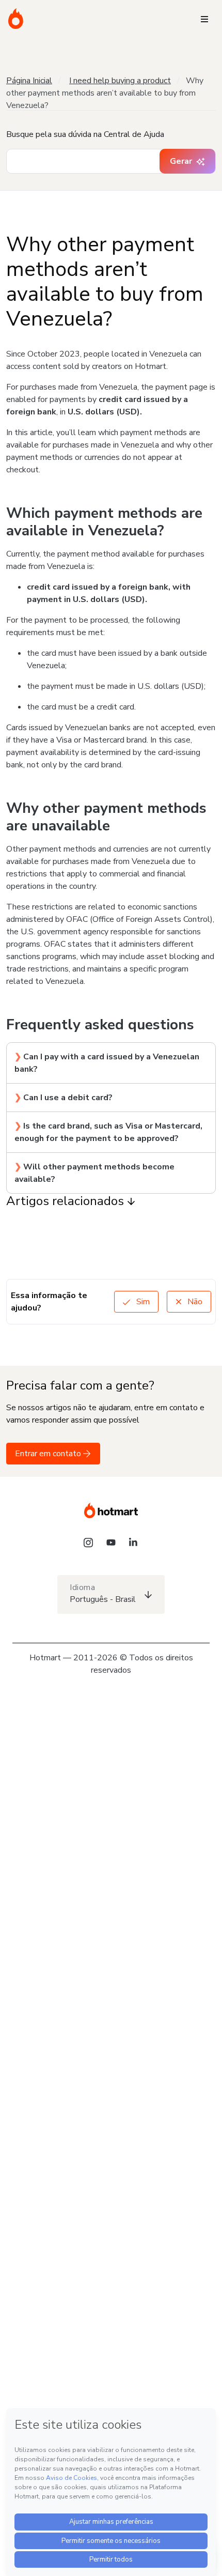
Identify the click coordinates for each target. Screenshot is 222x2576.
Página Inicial (29, 81)
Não (194, 1302)
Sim (142, 1302)
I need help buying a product (120, 81)
